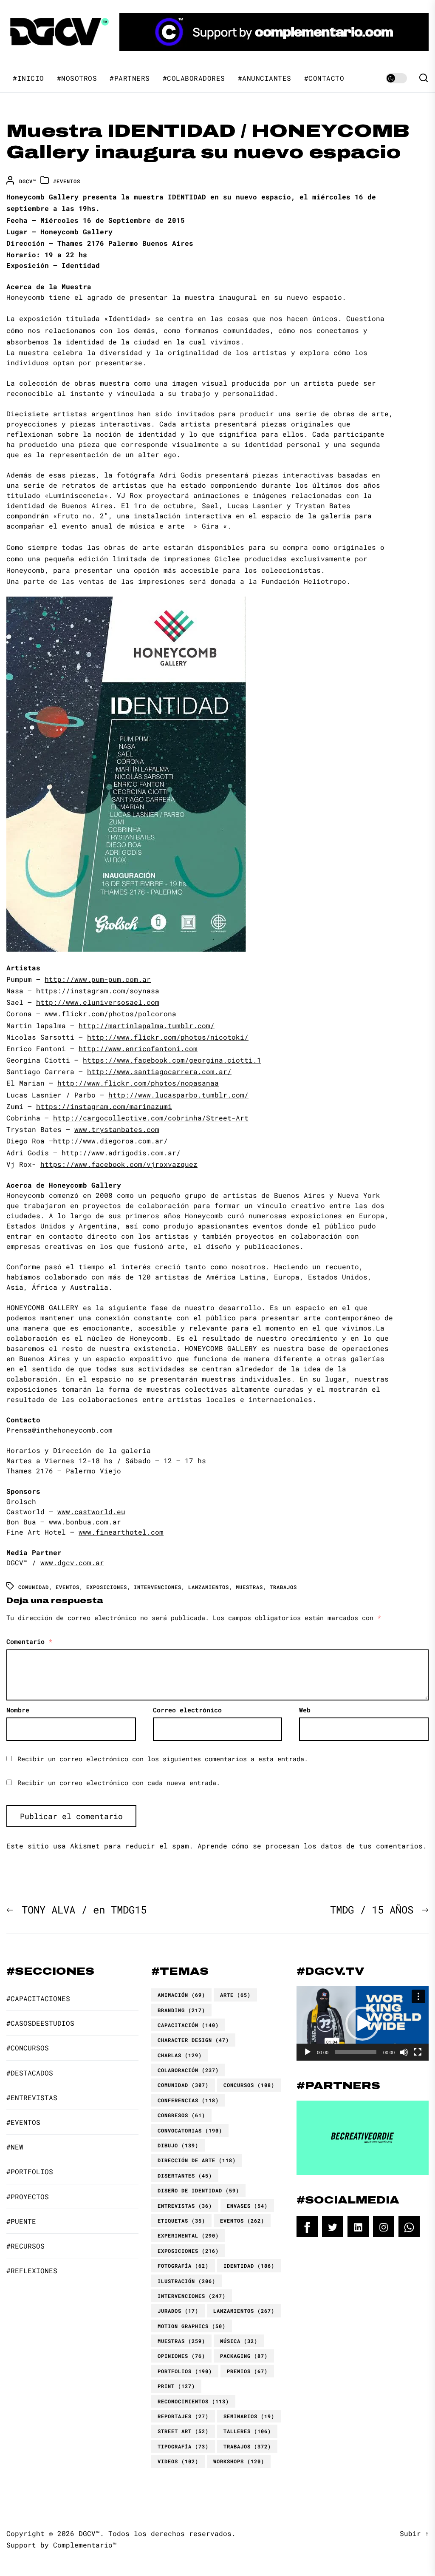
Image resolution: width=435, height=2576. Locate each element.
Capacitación (188, 2025)
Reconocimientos (193, 2401)
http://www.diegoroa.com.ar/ (110, 1141)
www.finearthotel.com (121, 1532)
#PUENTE (21, 2221)
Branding (181, 2010)
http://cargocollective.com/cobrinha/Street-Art (151, 1118)
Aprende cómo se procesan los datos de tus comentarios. (312, 1846)
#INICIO (28, 78)
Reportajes (183, 2416)
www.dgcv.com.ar (72, 1562)
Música (239, 2341)
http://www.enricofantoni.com (138, 1048)
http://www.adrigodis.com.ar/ (121, 1153)
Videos (178, 2461)
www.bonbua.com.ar (85, 1522)
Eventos (68, 1587)
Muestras (249, 1587)
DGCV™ (28, 181)
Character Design (193, 2040)
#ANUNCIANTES (265, 78)
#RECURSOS (25, 2246)
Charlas (180, 2055)
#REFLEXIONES (32, 2270)
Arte (235, 1995)
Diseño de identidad (198, 2190)
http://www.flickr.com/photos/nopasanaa (138, 1083)
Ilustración (186, 2281)
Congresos (181, 2115)
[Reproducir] (308, 2052)
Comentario (29, 1641)
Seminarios (249, 2416)
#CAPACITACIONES (38, 1998)
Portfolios (185, 2371)
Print (176, 2386)
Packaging (244, 2356)
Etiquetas (181, 2221)
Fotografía (183, 2266)
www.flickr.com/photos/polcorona (110, 1014)
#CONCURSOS (28, 2048)
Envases (247, 2206)
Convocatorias (190, 2130)
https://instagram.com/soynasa (98, 991)
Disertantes (185, 2175)
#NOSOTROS (77, 78)
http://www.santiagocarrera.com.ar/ (159, 1071)
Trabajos (283, 1587)
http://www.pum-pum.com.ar (98, 979)
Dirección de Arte (197, 2160)
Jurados (178, 2311)
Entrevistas (185, 2206)
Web (305, 1710)
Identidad (249, 2266)
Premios (247, 2371)
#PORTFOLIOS (30, 2171)
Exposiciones (107, 1587)
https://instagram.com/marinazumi (104, 1106)
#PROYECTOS (28, 2196)
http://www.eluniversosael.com (98, 1002)
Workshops (239, 2461)
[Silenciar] (404, 2052)
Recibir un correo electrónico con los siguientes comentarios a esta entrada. (163, 1759)
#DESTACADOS (30, 2073)
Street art (183, 2431)
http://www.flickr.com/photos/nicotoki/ (168, 1037)
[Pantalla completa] (418, 2052)
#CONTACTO (324, 78)
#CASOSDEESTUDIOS (40, 2023)
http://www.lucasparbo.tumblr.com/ (178, 1095)
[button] (362, 2024)
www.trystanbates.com (117, 1129)
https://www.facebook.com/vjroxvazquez (119, 1164)
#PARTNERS (130, 78)
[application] (363, 2023)
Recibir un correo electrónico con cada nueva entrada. (119, 1783)
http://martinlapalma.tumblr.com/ (147, 1025)
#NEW (15, 2147)
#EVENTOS (67, 181)
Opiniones (181, 2356)
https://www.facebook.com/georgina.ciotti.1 (172, 1060)
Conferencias (188, 2100)
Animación (181, 1995)
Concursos (249, 2085)
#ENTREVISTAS (32, 2097)
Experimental (188, 2235)
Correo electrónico (187, 1710)
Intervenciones (158, 1587)
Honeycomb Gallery (42, 197)
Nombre (18, 1710)
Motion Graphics (192, 2326)
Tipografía (183, 2446)
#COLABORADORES (194, 78)
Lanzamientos (209, 1587)
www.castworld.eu (91, 1511)
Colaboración (188, 2070)
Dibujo (178, 2145)
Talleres (247, 2431)
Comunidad (34, 1587)
